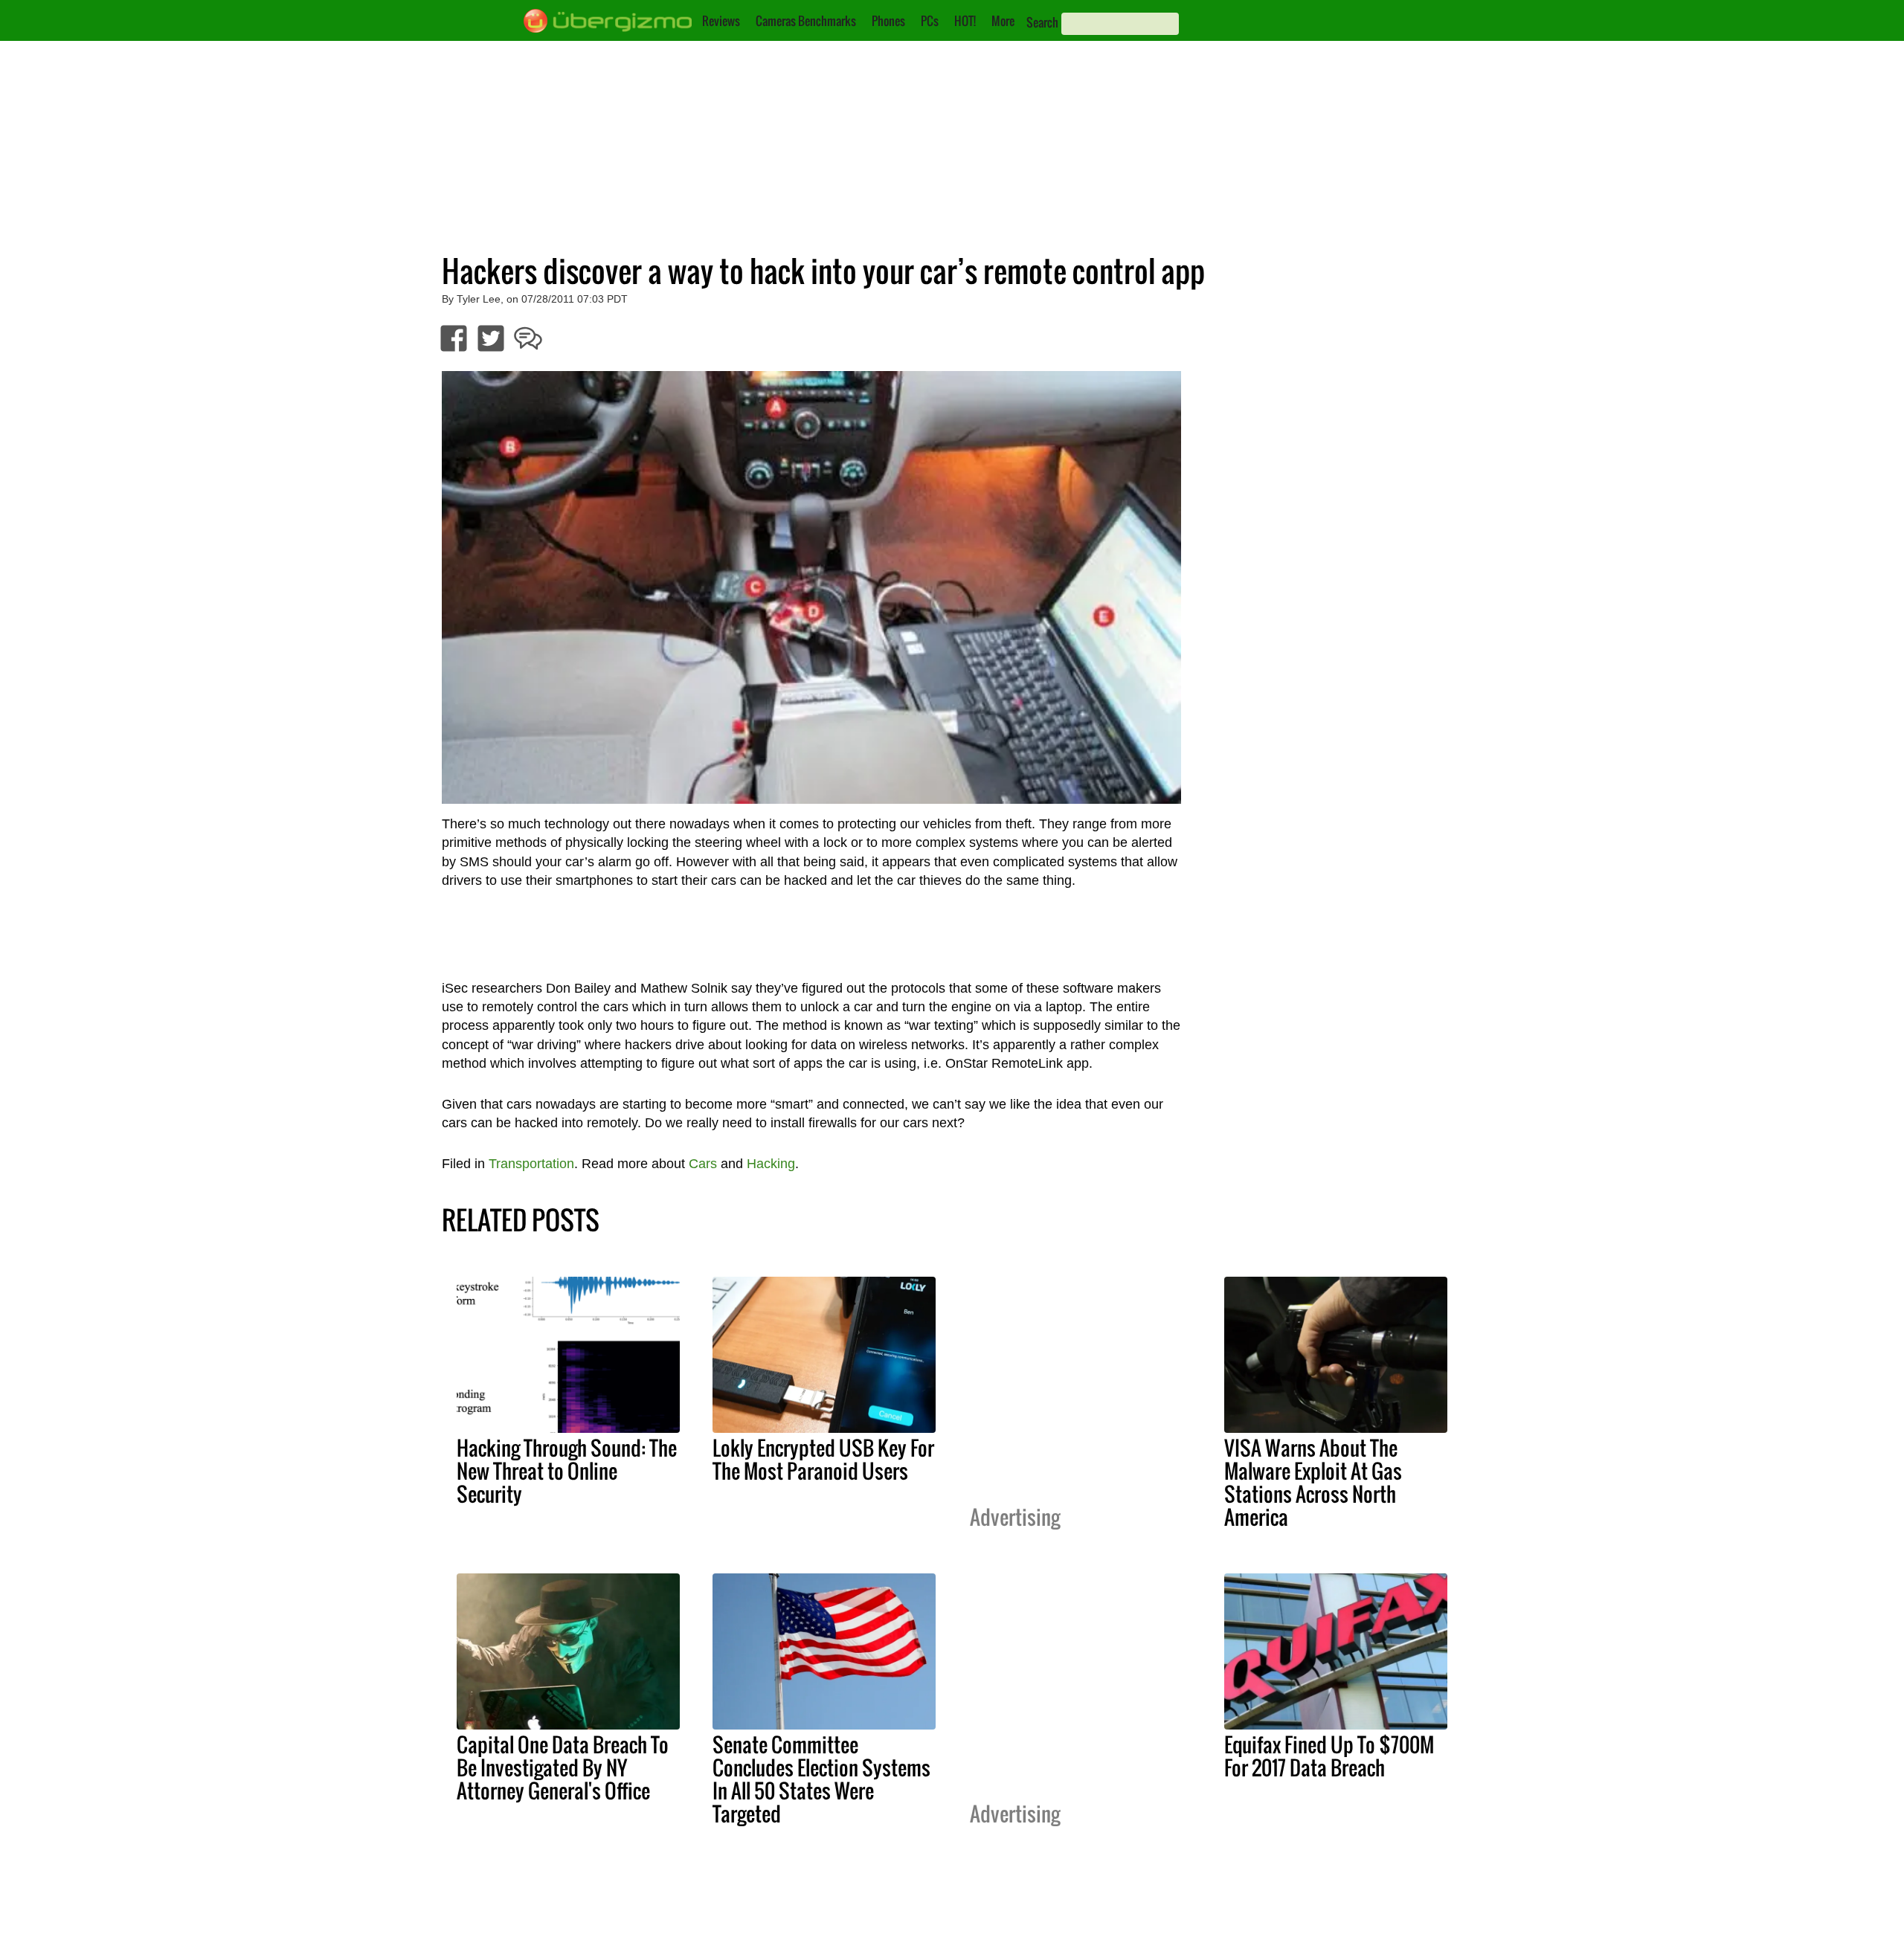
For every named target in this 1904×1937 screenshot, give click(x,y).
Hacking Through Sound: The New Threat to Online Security (567, 1471)
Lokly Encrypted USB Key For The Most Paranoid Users (823, 1459)
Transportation (531, 1164)
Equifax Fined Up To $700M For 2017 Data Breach (1329, 1756)
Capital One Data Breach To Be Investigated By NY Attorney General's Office (563, 1767)
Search (1042, 22)
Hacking (771, 1164)
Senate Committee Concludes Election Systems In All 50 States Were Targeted (821, 1779)
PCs (930, 21)
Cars (703, 1164)
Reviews (721, 21)
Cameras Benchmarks (806, 21)
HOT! (965, 21)
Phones (888, 21)
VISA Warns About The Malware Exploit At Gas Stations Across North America (1313, 1482)
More (1003, 21)
